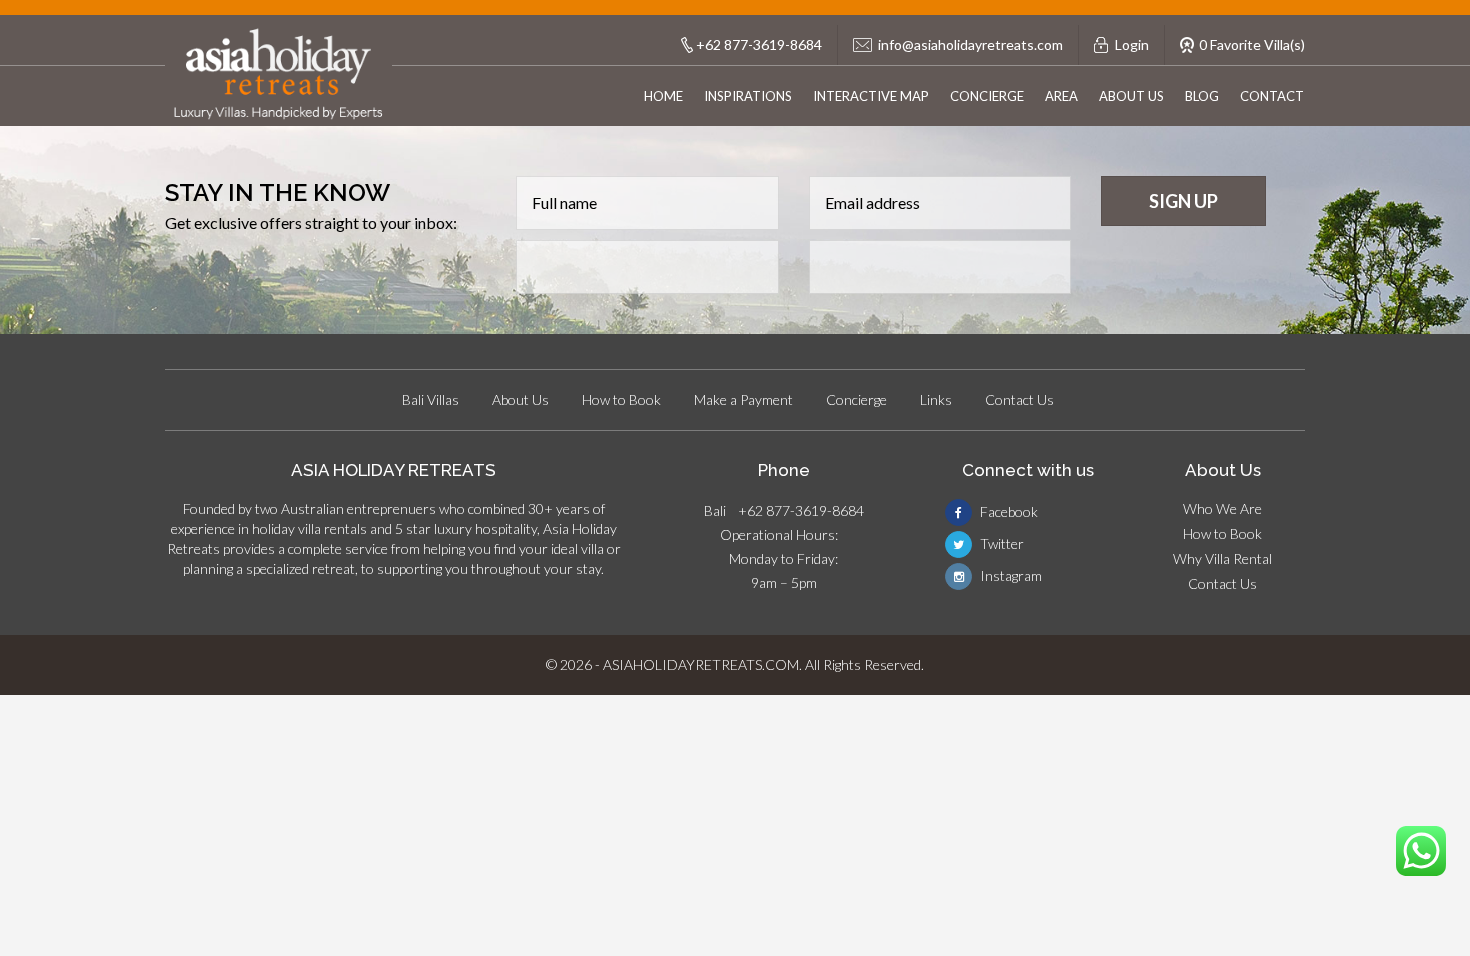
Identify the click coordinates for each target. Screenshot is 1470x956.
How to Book (621, 399)
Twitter (1000, 543)
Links (936, 399)
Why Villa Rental (1222, 558)
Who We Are (1222, 508)
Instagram (1009, 575)
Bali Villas (430, 399)
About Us (1131, 96)
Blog (1202, 96)
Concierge (987, 96)
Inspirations (748, 96)
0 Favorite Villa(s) (1252, 44)
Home (663, 96)
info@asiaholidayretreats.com (970, 44)
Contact (1272, 96)
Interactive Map (871, 96)
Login (1132, 44)
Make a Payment (743, 399)
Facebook (1007, 511)
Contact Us (1019, 399)
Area (1061, 96)
